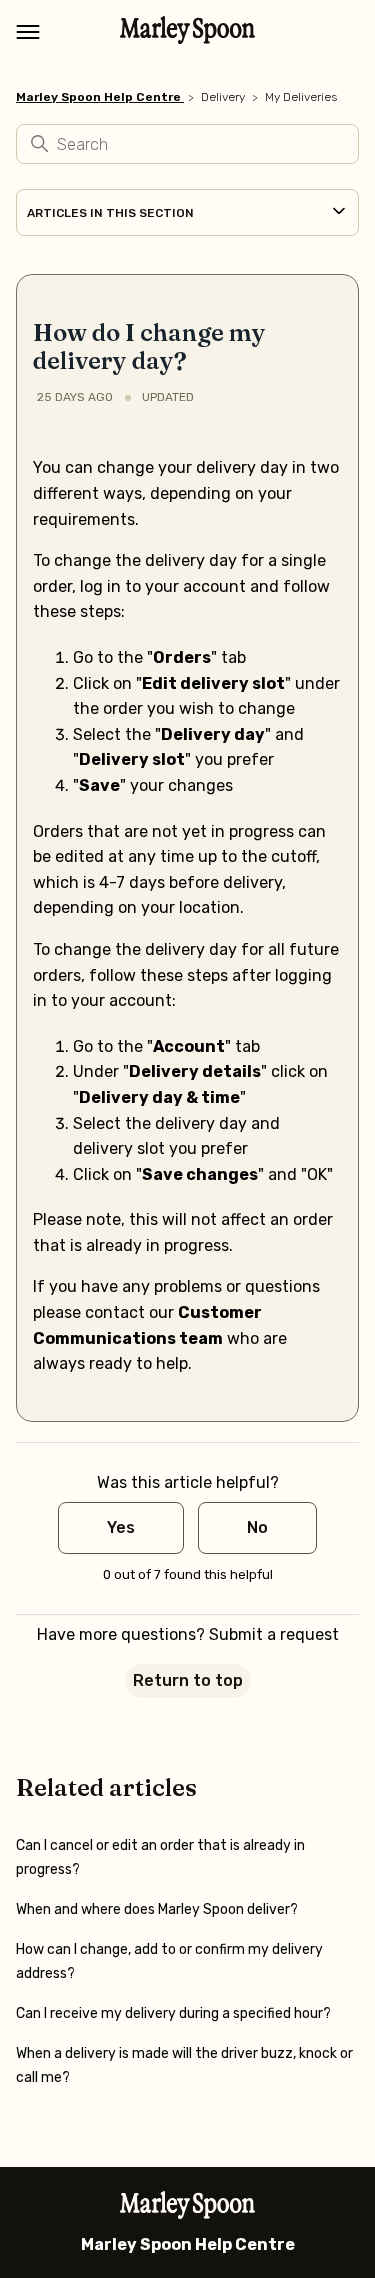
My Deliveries (301, 97)
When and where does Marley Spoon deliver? (157, 1909)
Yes (121, 1527)
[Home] (187, 38)
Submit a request (274, 1634)
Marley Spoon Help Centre (98, 97)
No (257, 1527)
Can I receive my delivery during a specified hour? (173, 2013)
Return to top (188, 1680)
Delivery (223, 97)
